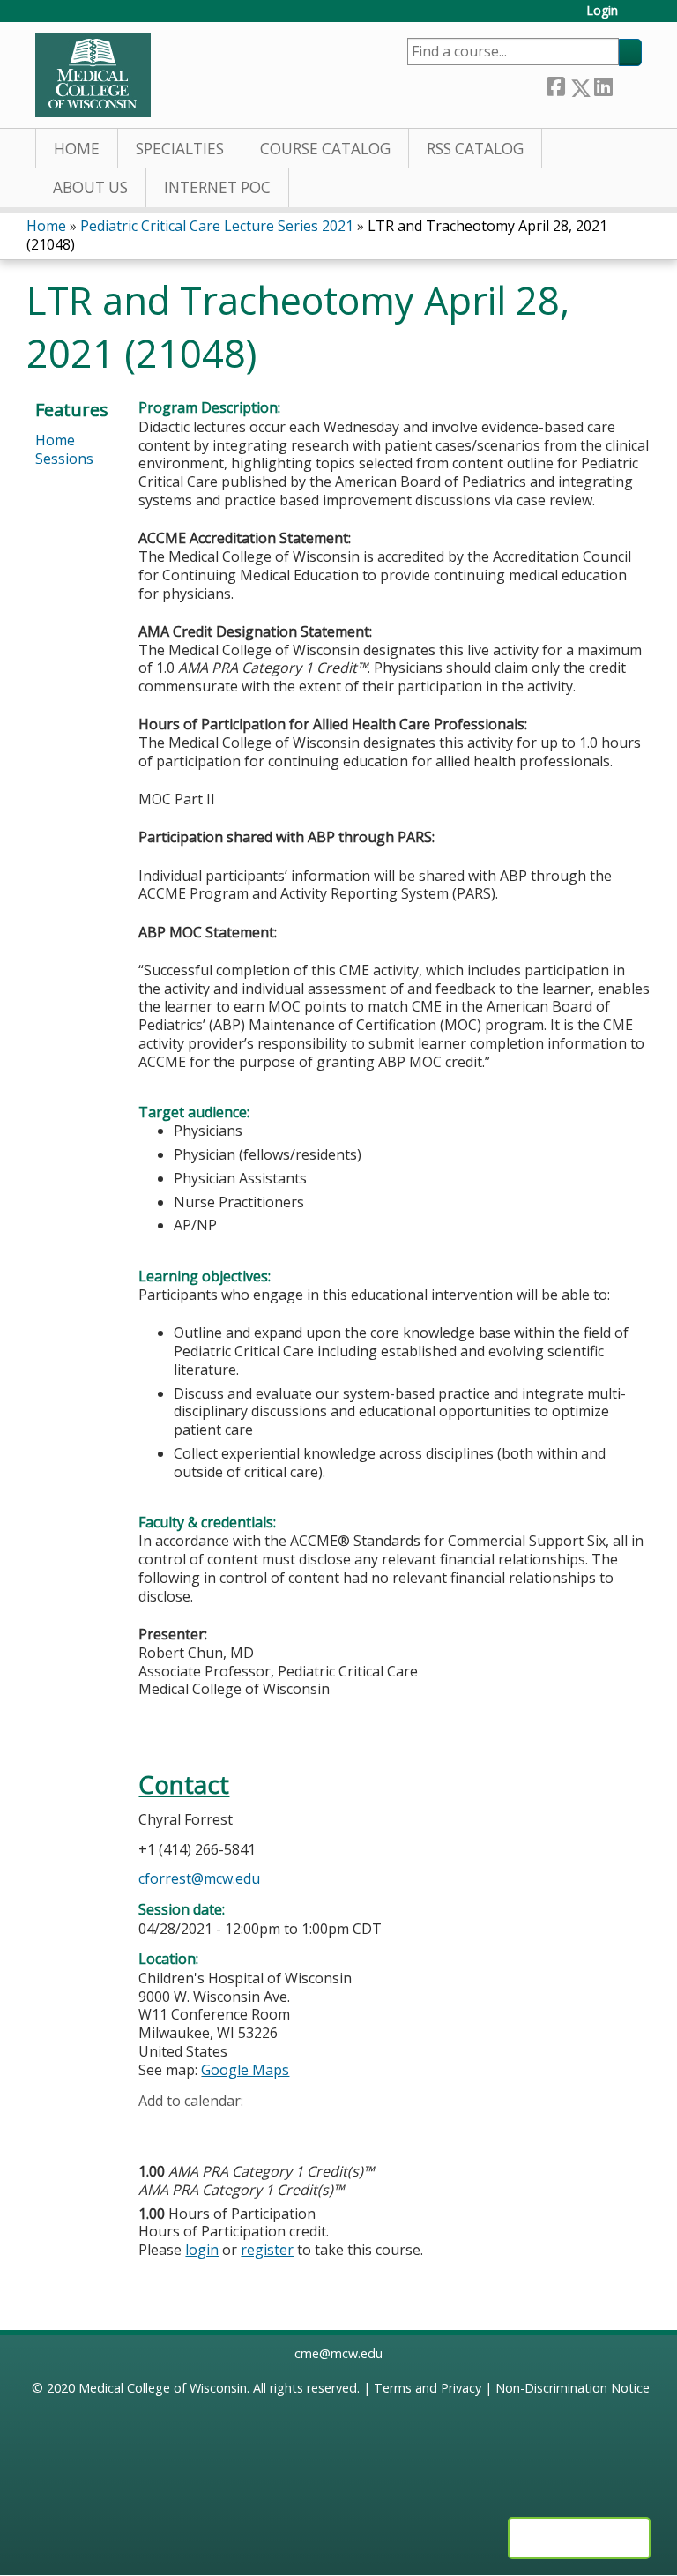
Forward (627, 83)
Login (602, 11)
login (202, 2250)
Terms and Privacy (428, 2388)
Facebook (555, 84)
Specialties (180, 149)
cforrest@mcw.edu (199, 1878)
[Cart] (636, 17)
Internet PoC (217, 187)
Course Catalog (325, 149)
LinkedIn (603, 84)
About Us (90, 187)
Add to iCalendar (236, 2127)
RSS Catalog (475, 149)
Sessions (64, 459)
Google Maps (245, 2070)
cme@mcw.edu (338, 2353)
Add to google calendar (156, 2128)
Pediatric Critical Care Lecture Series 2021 (217, 226)
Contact (184, 1785)
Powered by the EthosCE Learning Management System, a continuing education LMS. (579, 2538)
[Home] (93, 75)
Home (77, 149)
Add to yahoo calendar (196, 2128)
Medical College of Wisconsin (163, 2388)
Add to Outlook (278, 2128)
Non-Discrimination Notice (573, 2388)
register (267, 2250)
